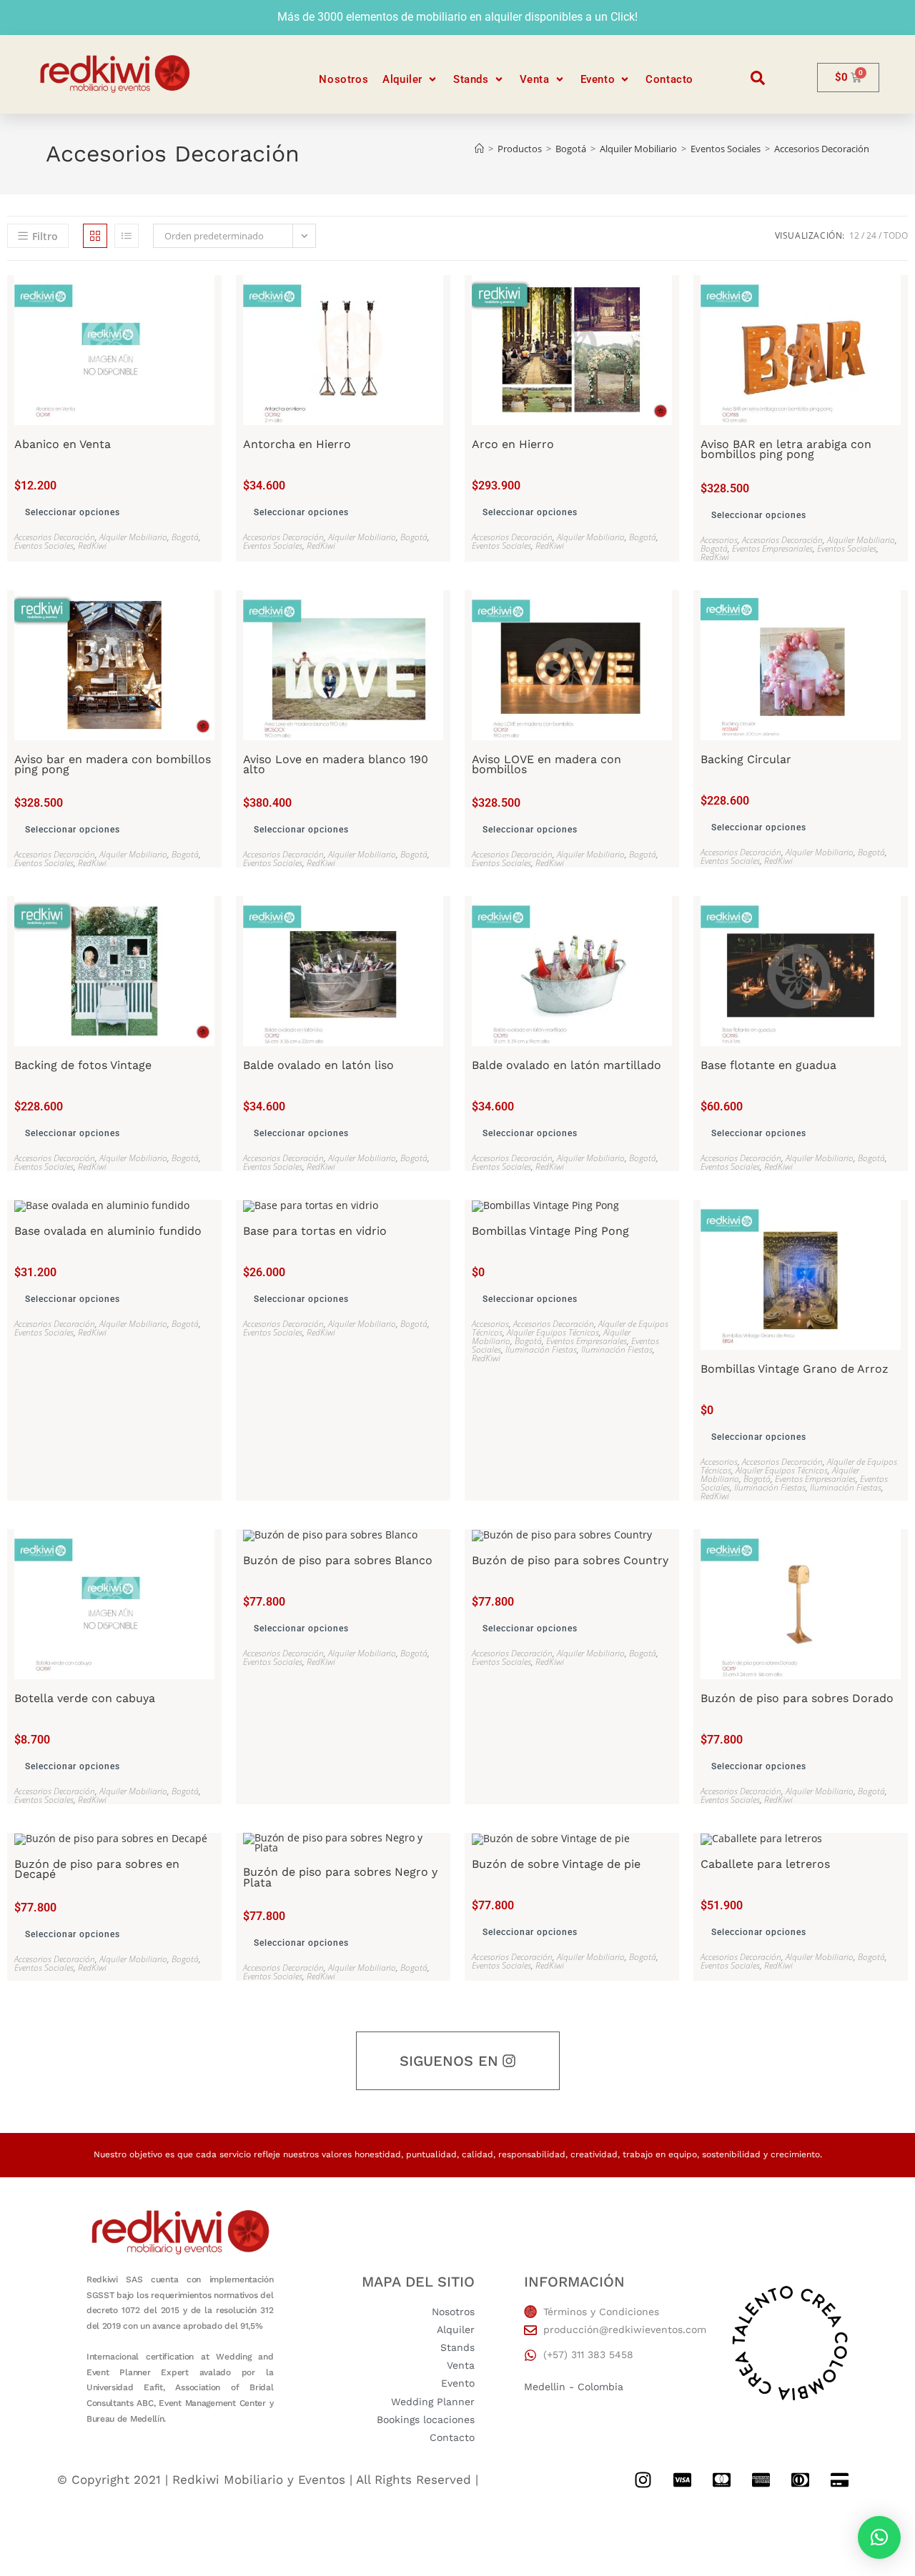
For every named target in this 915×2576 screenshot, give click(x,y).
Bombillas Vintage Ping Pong (550, 1231)
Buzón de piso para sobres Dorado (797, 1699)
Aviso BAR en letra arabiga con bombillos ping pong (786, 450)
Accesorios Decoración (822, 149)
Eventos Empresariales (772, 548)
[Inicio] (479, 149)
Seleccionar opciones (73, 512)
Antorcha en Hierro (297, 444)
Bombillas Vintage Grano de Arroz (795, 1369)
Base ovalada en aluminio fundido (108, 1231)
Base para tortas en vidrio (315, 1231)
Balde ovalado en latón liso (318, 1065)
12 (854, 235)
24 (871, 235)
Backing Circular (746, 760)
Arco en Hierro (513, 444)
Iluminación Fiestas (541, 1349)
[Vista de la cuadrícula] (95, 236)
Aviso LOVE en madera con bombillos (546, 765)
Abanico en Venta (63, 444)
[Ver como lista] (127, 236)
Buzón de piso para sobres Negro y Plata (340, 1878)
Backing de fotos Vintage (83, 1065)
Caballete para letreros (765, 1864)
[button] (411, 80)
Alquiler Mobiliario (133, 537)
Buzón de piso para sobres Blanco (338, 1561)
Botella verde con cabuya (85, 1699)
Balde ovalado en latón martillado (567, 1065)
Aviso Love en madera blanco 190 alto (336, 765)
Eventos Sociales (44, 546)
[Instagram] (643, 2480)
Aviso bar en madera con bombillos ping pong (113, 765)
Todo (896, 235)
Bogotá (185, 537)
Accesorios (719, 540)
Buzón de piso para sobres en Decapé (97, 1870)
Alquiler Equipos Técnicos (553, 1332)
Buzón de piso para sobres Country (570, 1561)
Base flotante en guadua (768, 1065)
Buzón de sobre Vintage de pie (556, 1864)
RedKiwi (92, 546)
